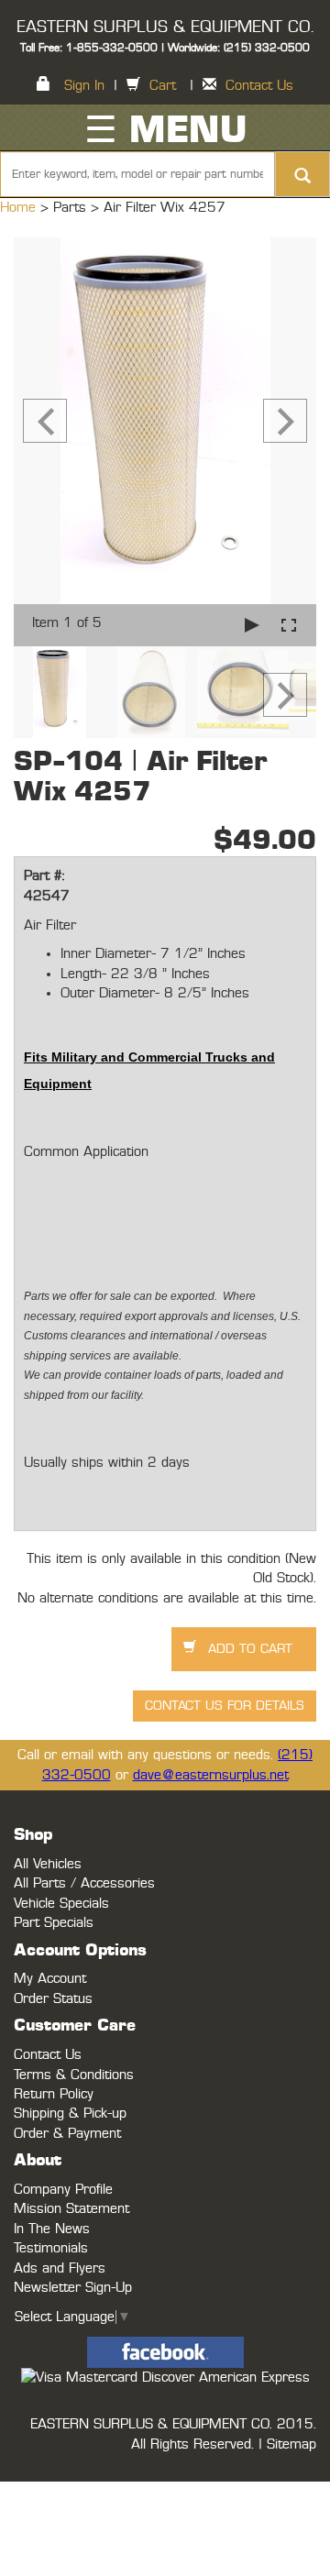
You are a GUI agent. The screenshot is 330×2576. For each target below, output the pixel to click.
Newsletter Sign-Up (73, 2288)
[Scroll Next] (285, 695)
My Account (50, 1979)
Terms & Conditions (74, 2075)
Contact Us (259, 86)
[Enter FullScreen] (289, 625)
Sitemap (291, 2444)
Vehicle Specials (61, 1904)
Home (20, 208)
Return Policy (54, 2094)
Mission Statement (71, 2209)
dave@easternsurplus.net (211, 1775)
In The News (52, 2229)
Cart (163, 86)
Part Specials (54, 1923)
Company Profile (63, 2190)
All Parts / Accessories (84, 1883)
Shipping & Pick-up (70, 2114)
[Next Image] (285, 421)
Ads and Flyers (60, 2268)
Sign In (84, 86)
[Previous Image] (45, 421)
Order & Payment (67, 2134)
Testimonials (51, 2248)
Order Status (53, 1999)
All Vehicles (48, 1864)
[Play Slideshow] (252, 625)
